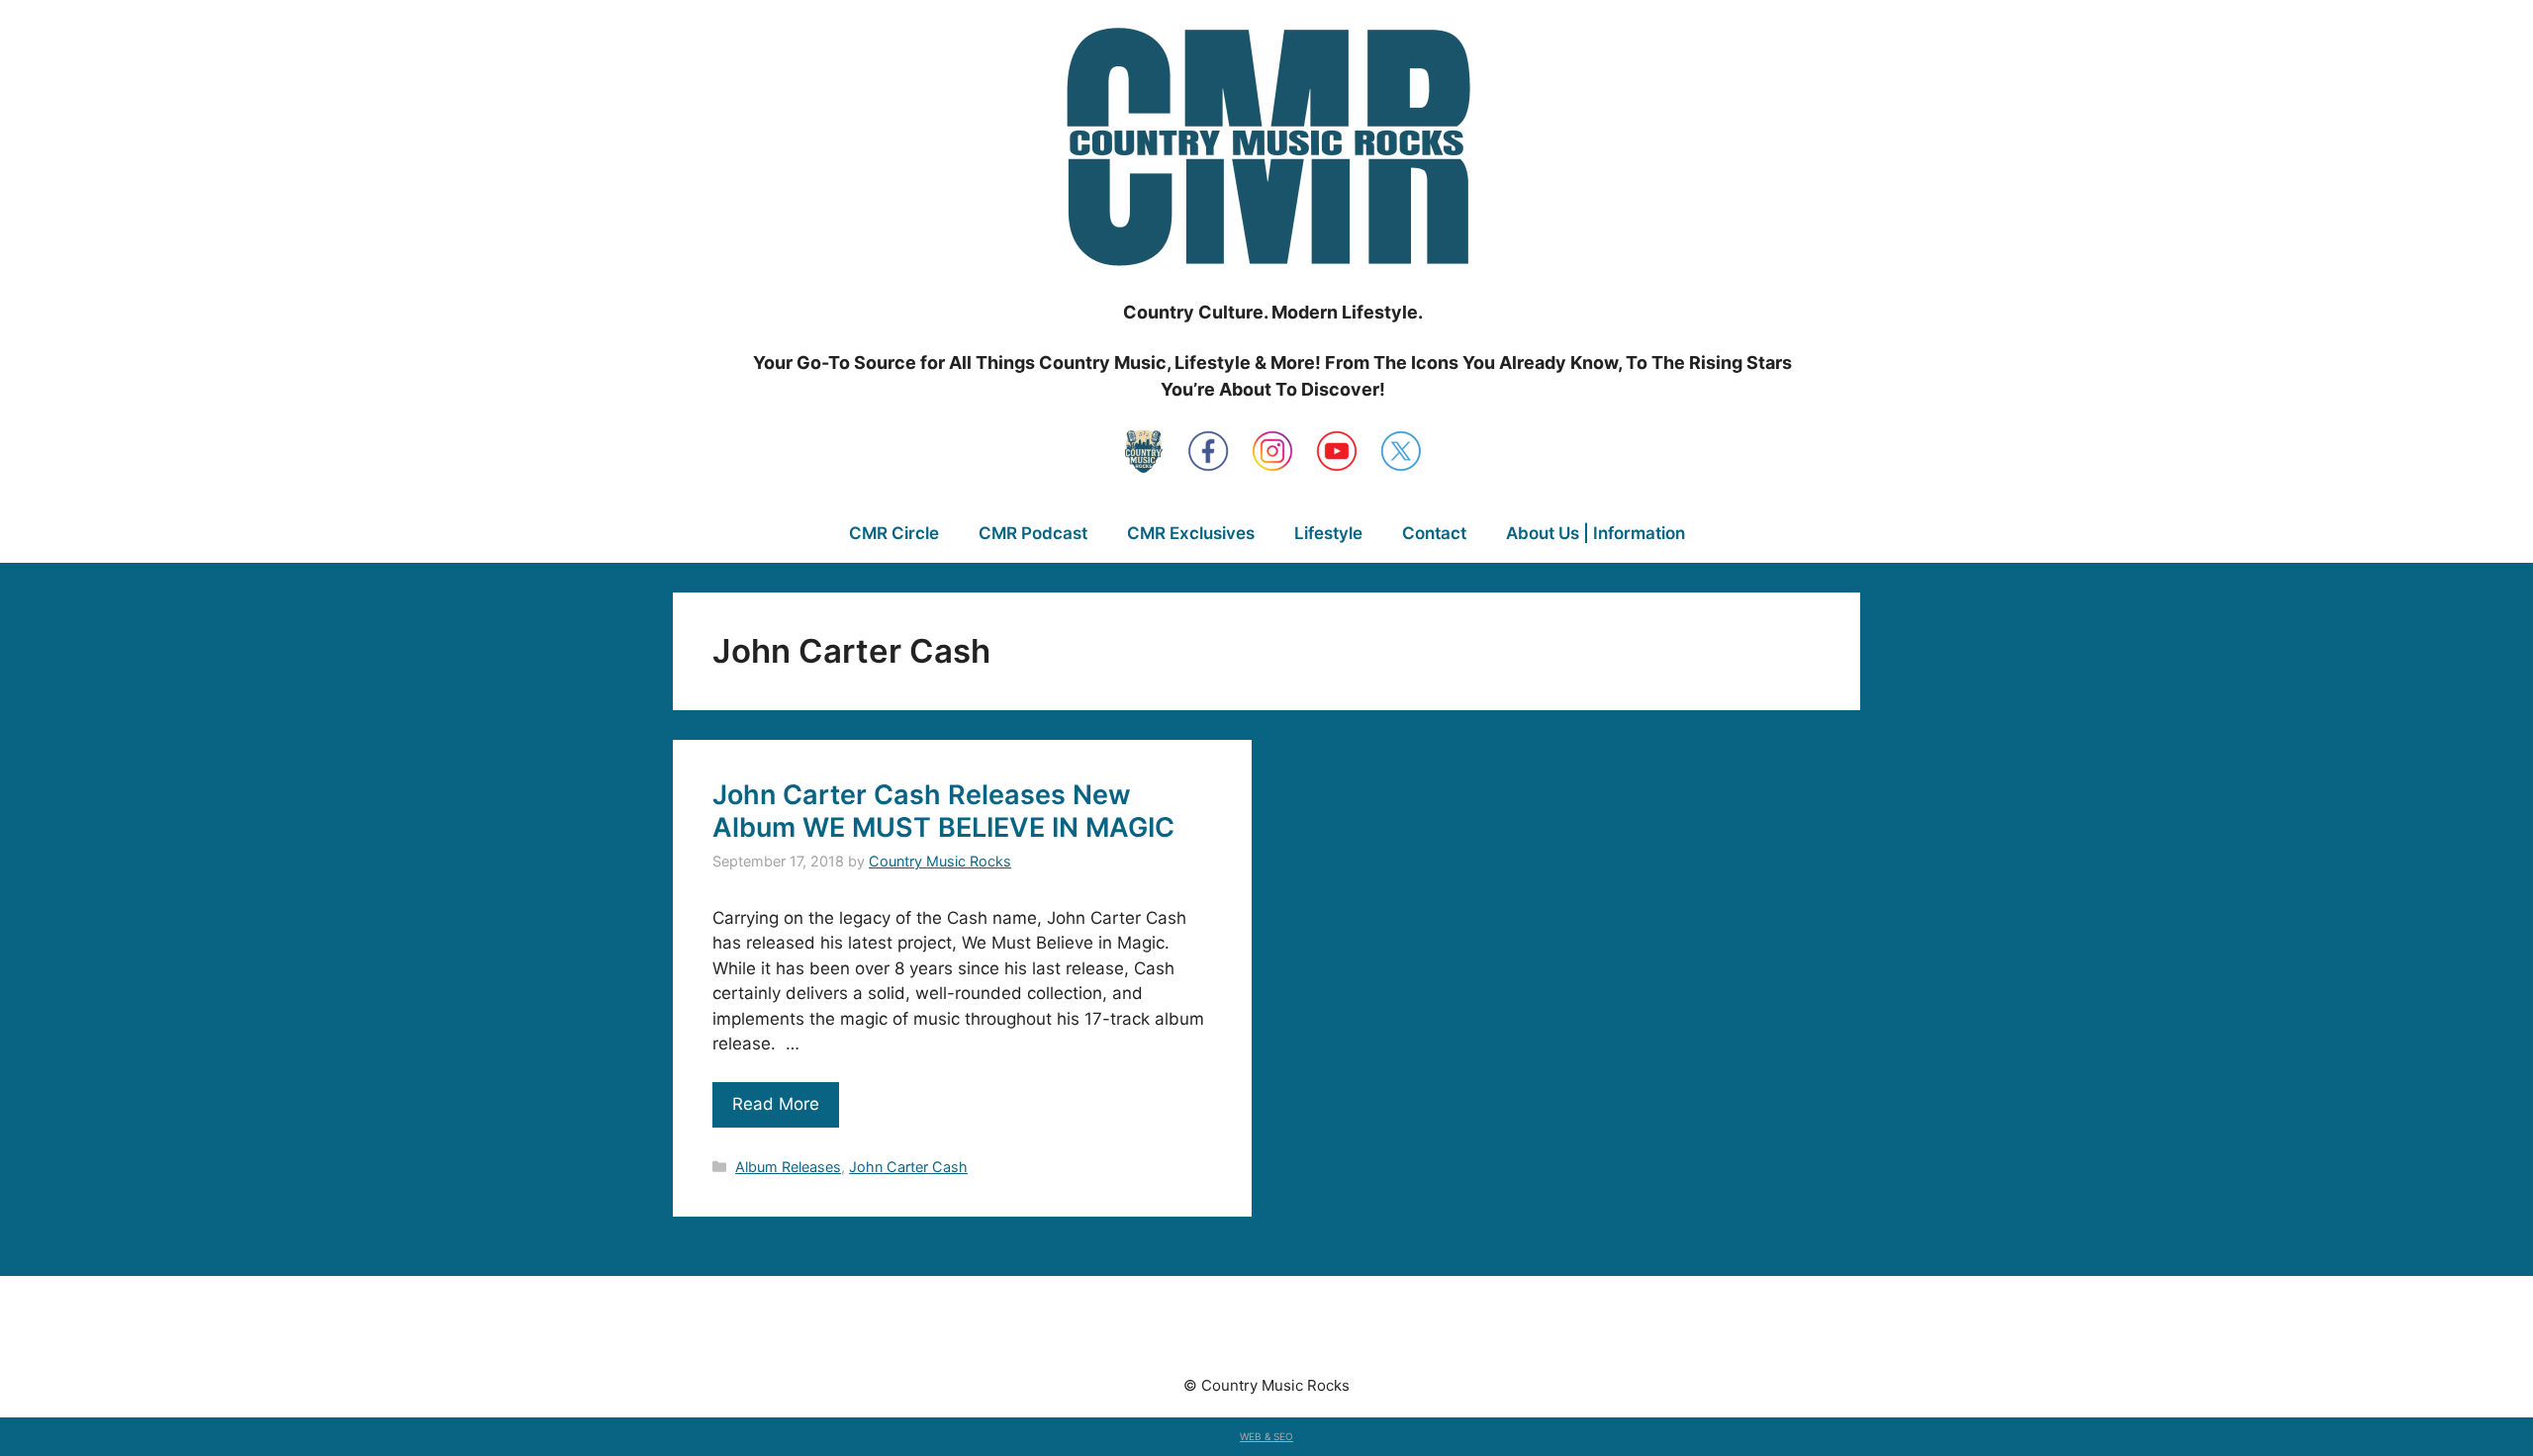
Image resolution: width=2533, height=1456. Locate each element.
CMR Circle (894, 533)
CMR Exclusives (1191, 533)
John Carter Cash (908, 1167)
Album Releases (788, 1167)
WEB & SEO (1266, 1436)
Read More (776, 1104)
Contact (1434, 533)
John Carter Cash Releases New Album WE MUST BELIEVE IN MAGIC (943, 811)
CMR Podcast (1033, 533)
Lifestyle (1328, 533)
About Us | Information (1595, 533)
